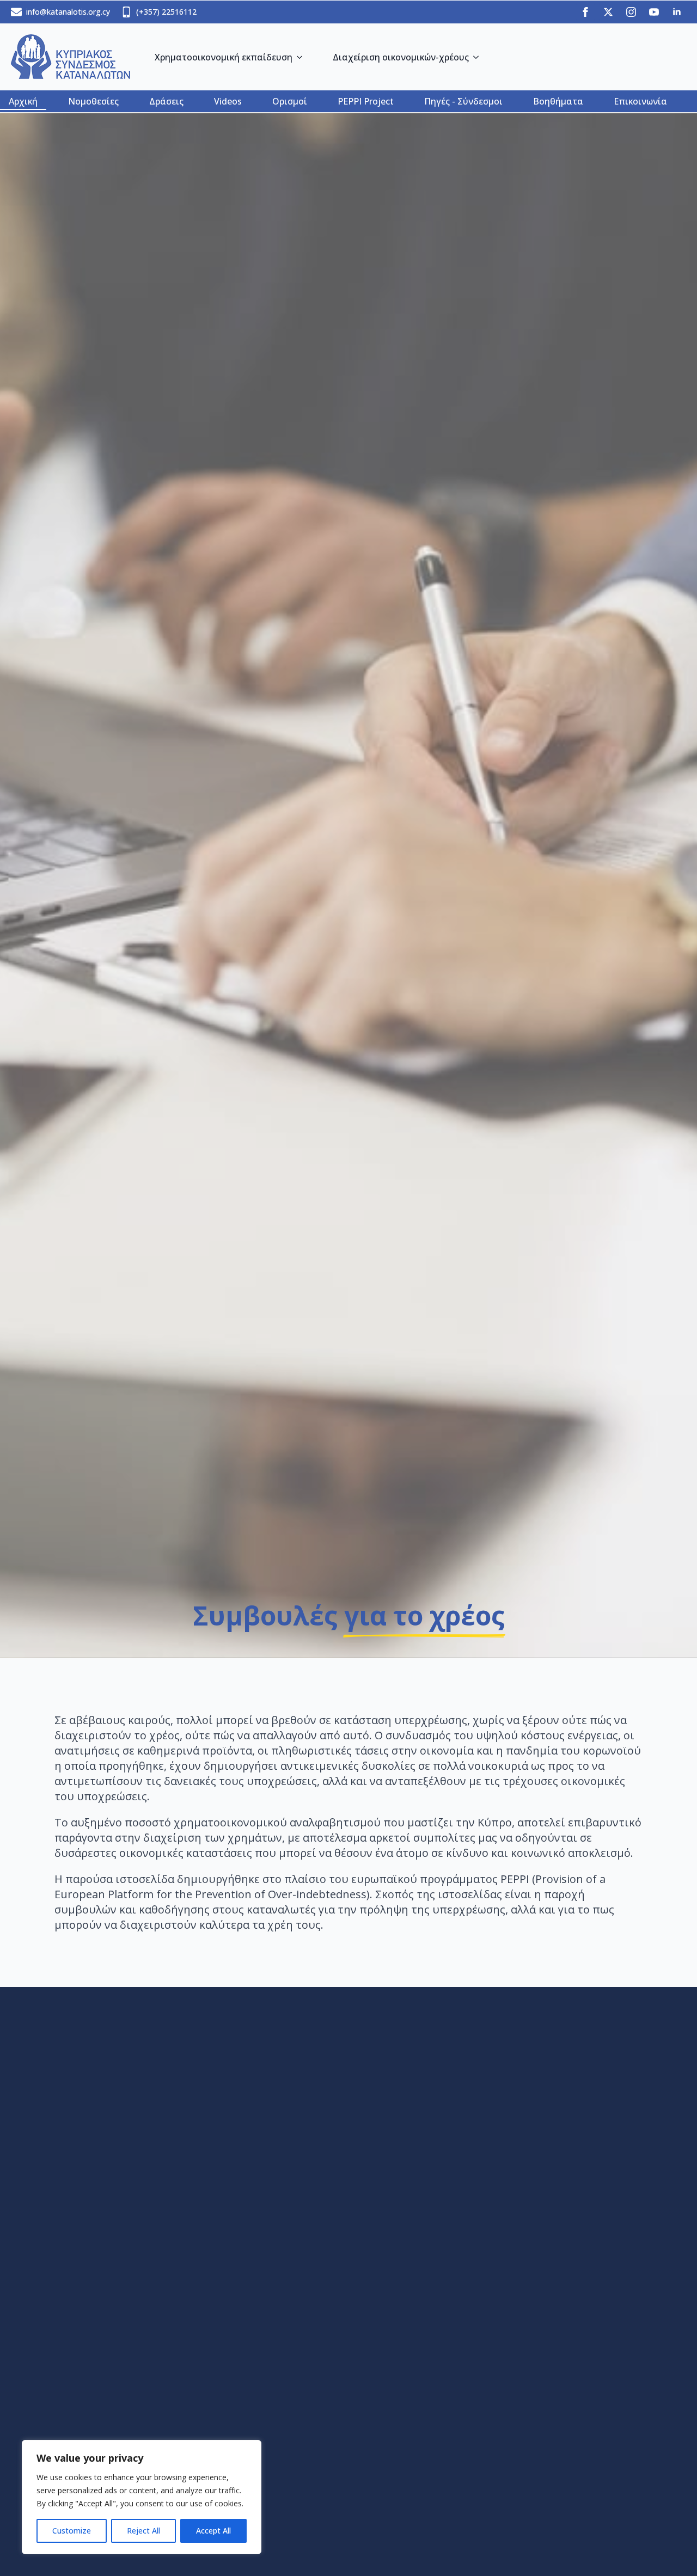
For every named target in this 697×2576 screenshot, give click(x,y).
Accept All (213, 2531)
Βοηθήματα (558, 101)
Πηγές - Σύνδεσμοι (463, 101)
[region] (142, 2497)
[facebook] (585, 12)
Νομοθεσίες (93, 101)
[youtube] (654, 12)
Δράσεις (166, 101)
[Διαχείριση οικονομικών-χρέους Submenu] (478, 57)
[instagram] (631, 12)
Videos (228, 101)
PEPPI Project (366, 101)
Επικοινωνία (640, 101)
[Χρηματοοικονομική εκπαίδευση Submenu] (302, 57)
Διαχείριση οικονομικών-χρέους (401, 57)
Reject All (143, 2531)
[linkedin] (677, 12)
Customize (72, 2531)
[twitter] (608, 12)
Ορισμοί (290, 101)
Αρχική (23, 101)
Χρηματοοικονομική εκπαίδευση (224, 57)
